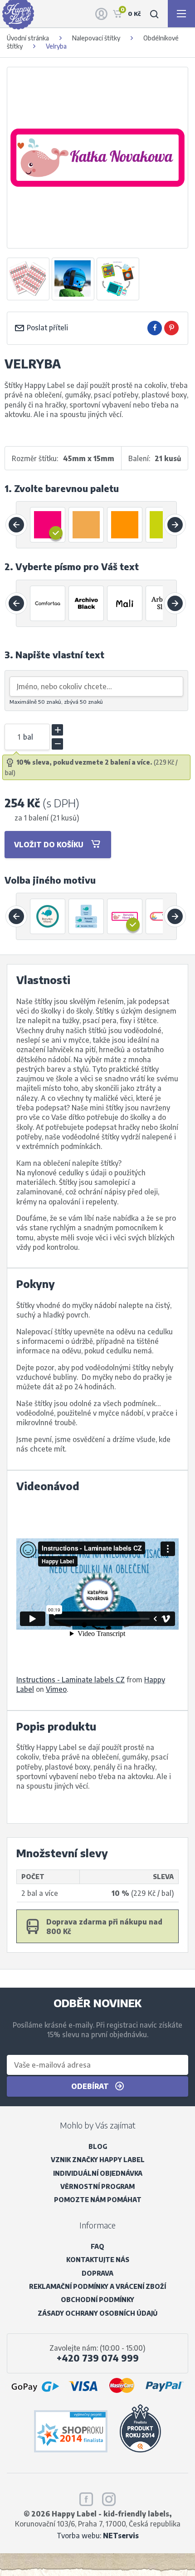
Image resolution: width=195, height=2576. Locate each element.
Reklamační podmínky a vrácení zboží (97, 2286)
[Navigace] (181, 14)
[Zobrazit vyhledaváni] (154, 14)
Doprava (97, 2273)
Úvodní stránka (28, 38)
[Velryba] (28, 279)
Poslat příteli (46, 327)
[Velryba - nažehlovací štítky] (48, 916)
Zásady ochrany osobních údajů (97, 2313)
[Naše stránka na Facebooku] (86, 2497)
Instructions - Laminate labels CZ (71, 1679)
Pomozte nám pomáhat (98, 2200)
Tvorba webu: (98, 2535)
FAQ (97, 2246)
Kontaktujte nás (98, 2260)
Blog (98, 2146)
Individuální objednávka (98, 2173)
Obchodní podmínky (97, 2300)
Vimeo (56, 1689)
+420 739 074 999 (98, 2358)
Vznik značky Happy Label (98, 2160)
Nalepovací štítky (96, 38)
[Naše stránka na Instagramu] (109, 2497)
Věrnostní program (97, 2186)
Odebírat (91, 2086)
